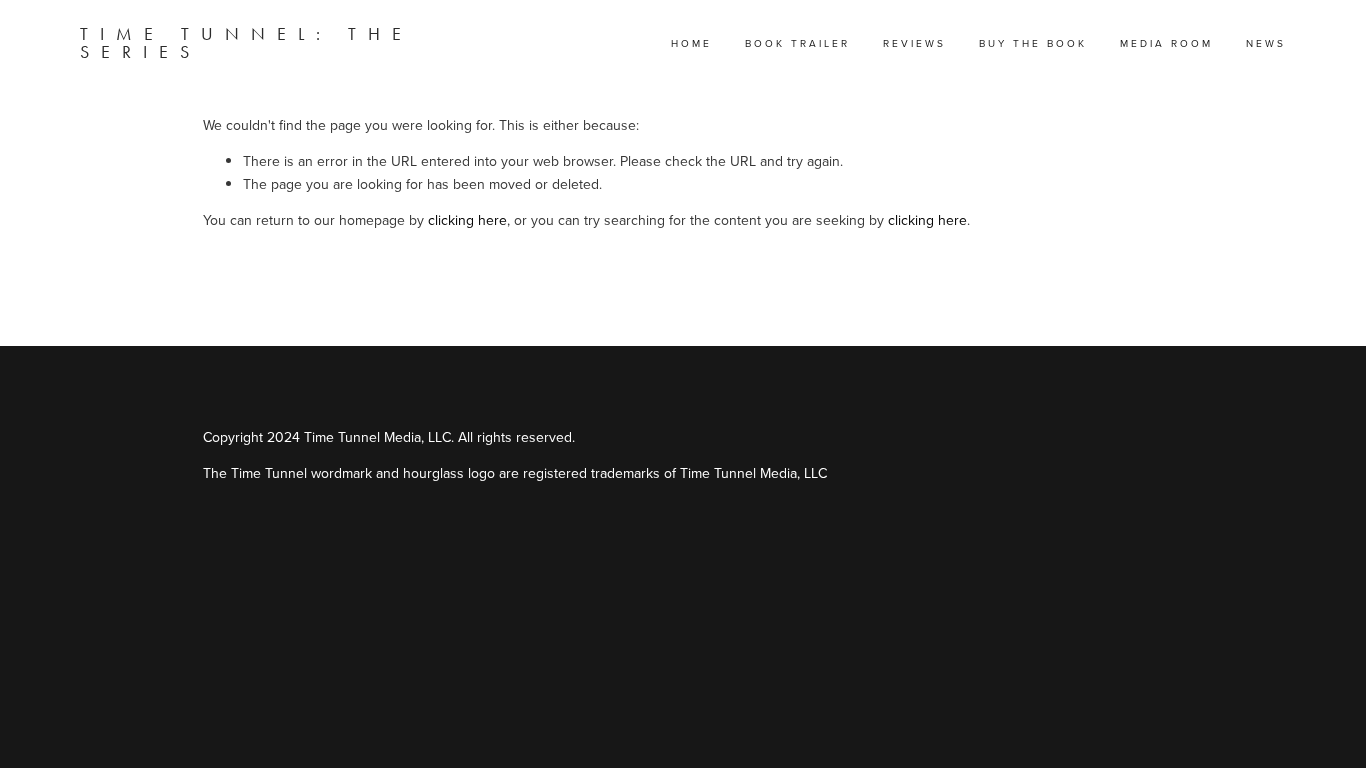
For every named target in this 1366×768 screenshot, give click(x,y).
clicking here (467, 220)
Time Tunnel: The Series (246, 43)
